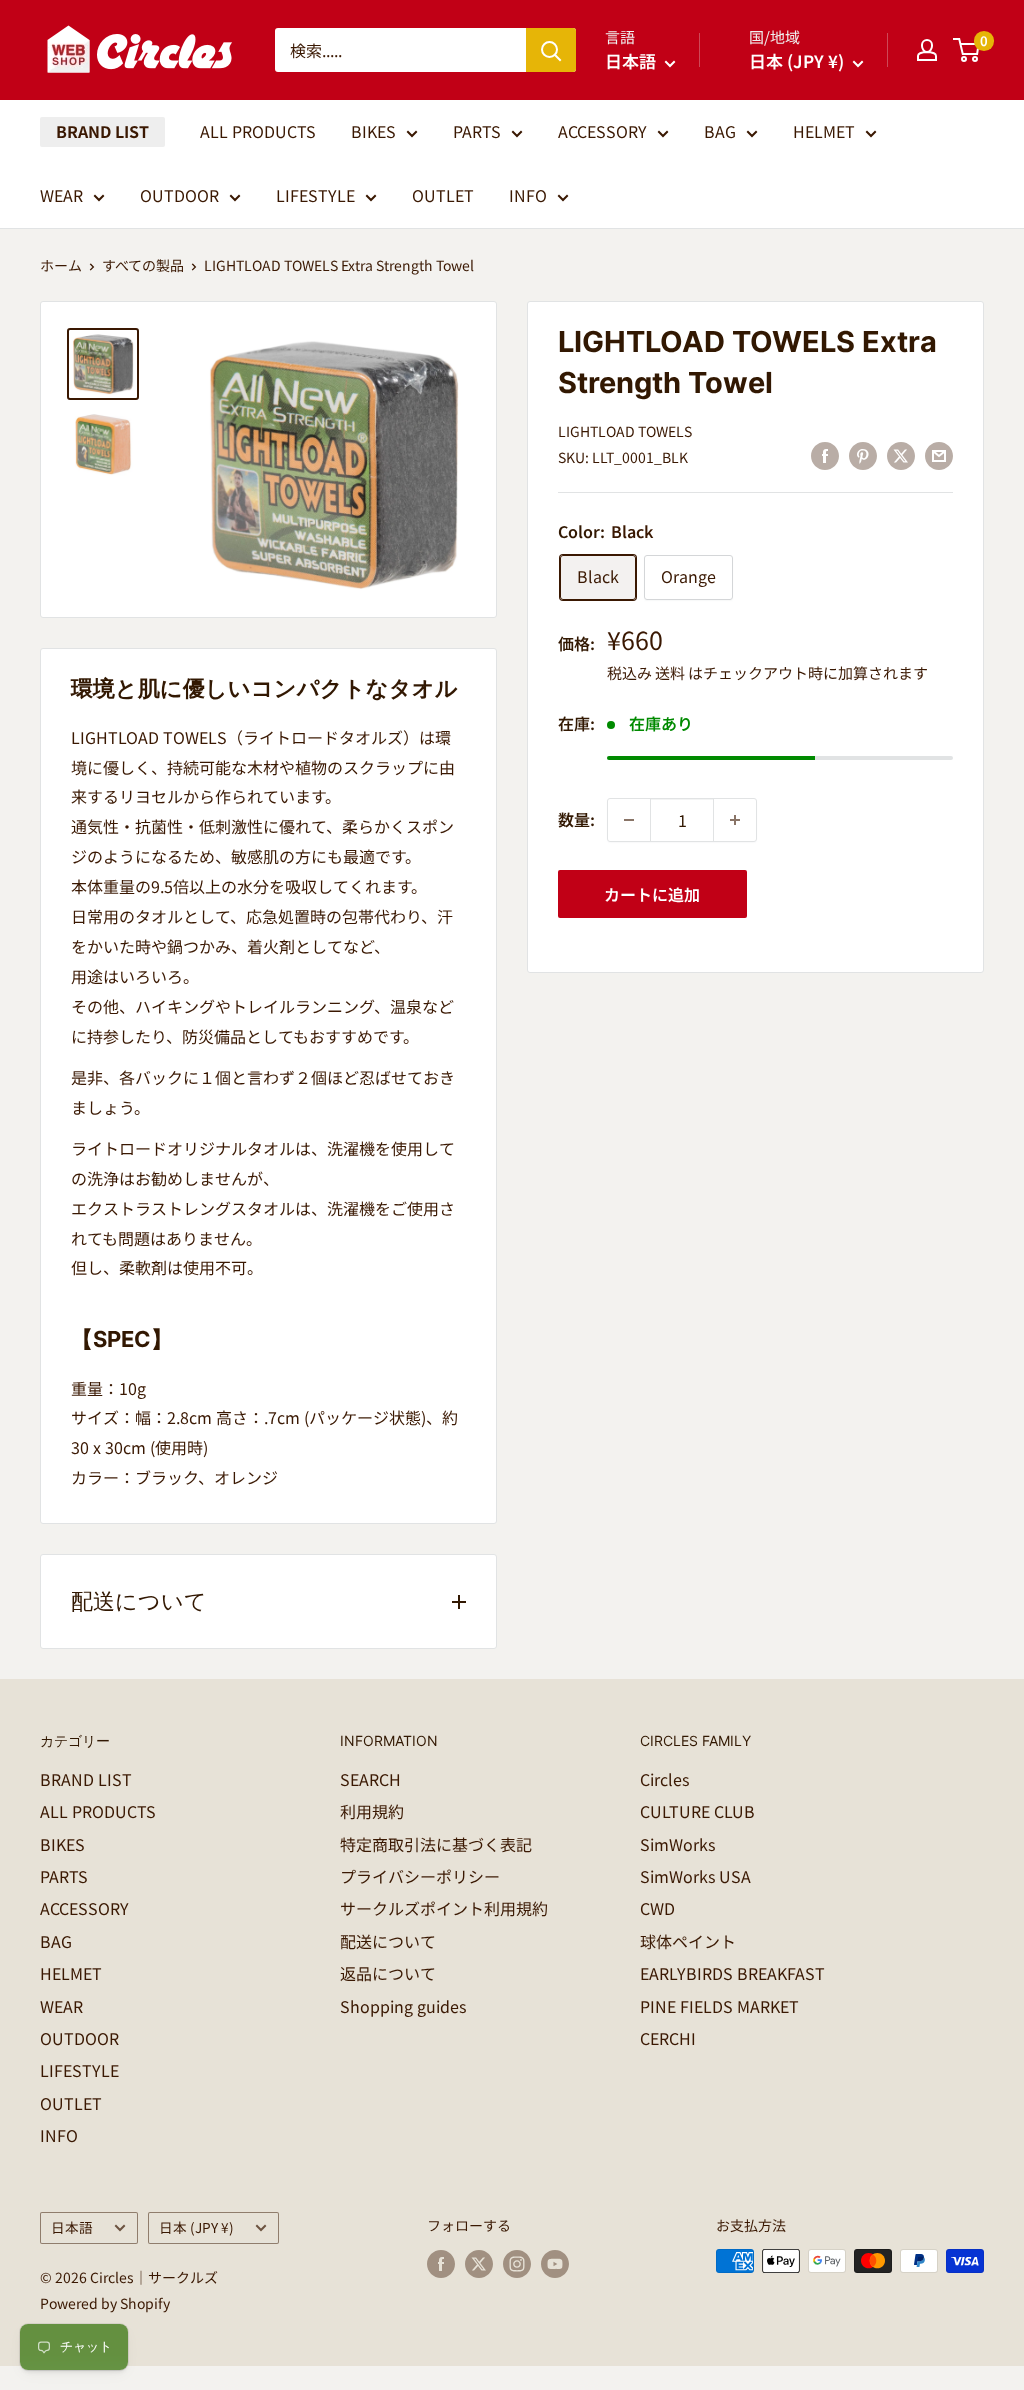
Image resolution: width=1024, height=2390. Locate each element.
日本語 (72, 2227)
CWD (657, 1908)
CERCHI (668, 2038)
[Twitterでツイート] (901, 455)
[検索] (551, 50)
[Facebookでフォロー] (441, 2263)
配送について (388, 1941)
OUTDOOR (179, 195)
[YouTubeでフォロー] (555, 2263)
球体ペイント (688, 1941)
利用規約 (372, 1811)
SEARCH (370, 1779)
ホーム (61, 265)
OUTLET (443, 195)
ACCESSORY (602, 131)
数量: (576, 819)
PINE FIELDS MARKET (719, 2006)
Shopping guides (403, 2006)
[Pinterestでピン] (863, 455)
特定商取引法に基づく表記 (436, 1844)
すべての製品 (143, 265)
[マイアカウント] (927, 50)
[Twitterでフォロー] (479, 2263)
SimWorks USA (695, 1876)
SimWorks (677, 1844)
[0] (967, 50)
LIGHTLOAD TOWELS (625, 431)
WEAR (61, 195)
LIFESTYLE (315, 195)
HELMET (824, 131)
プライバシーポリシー (420, 1876)
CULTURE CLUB (697, 1811)
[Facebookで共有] (825, 455)
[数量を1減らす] (629, 820)
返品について (388, 1973)
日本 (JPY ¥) (196, 2227)
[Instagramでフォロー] (517, 2263)
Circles (664, 1779)
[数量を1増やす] (735, 820)
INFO (528, 195)
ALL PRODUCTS (258, 131)
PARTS (477, 131)
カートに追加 (652, 894)
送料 (670, 672)
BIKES (373, 131)
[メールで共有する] (939, 455)
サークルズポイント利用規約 (444, 1908)
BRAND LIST (102, 131)
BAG (720, 131)
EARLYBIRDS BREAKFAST (732, 1973)
